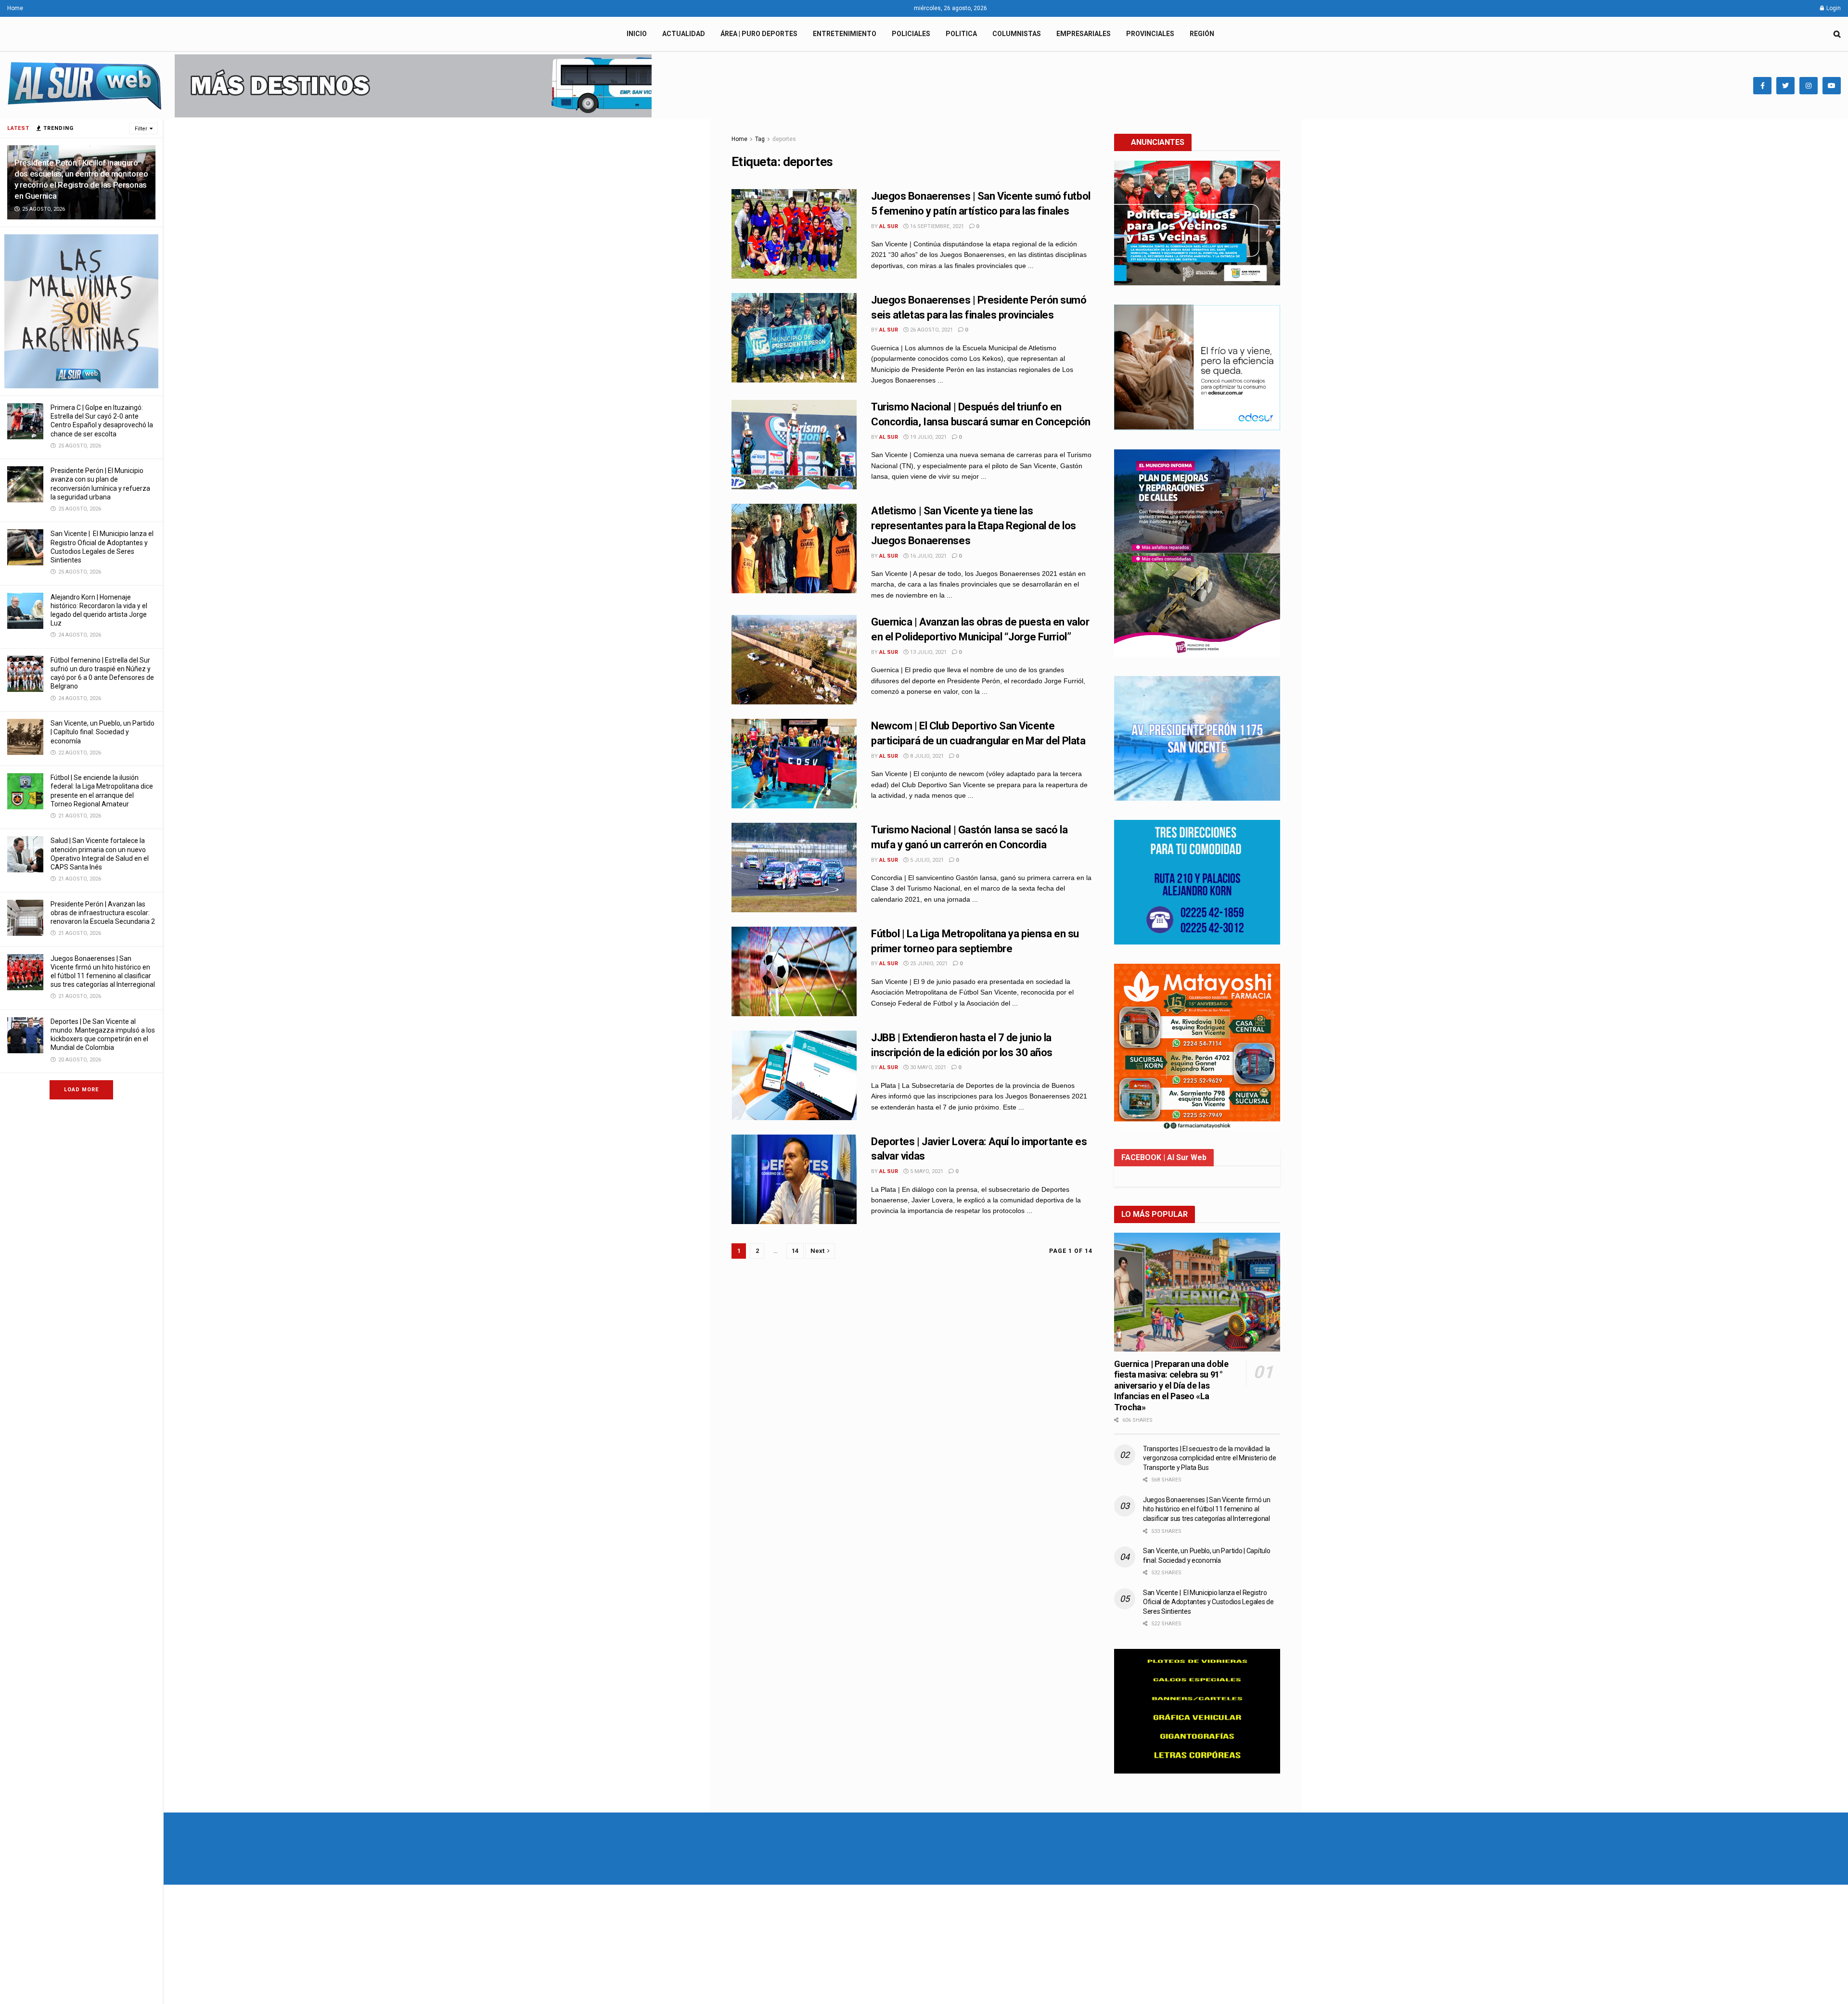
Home (15, 8)
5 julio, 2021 (926, 860)
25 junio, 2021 (928, 964)
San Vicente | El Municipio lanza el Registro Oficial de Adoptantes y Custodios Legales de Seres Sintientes (1208, 1602)
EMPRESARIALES (1084, 34)
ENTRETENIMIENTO (845, 34)
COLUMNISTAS (1017, 34)
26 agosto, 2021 (931, 330)
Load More (81, 1090)
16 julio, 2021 (928, 556)
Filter (141, 129)
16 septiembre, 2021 (936, 226)
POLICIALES (911, 34)
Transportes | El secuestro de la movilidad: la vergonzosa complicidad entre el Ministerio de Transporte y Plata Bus (1209, 1458)
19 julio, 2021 (928, 437)
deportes (784, 139)
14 (795, 1251)
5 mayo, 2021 (926, 1171)
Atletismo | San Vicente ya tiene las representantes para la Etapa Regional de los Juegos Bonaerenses (974, 526)
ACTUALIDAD (684, 34)
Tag (760, 139)
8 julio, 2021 (926, 756)
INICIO (637, 34)
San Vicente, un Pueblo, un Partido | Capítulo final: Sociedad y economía (103, 732)
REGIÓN (1202, 34)
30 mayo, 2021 (927, 1067)
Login (1833, 8)
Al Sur (889, 226)
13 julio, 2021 (928, 652)
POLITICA (961, 34)
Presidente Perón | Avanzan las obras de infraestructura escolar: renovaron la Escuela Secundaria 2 (103, 913)
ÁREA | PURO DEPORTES (759, 34)
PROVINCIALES (1150, 34)
